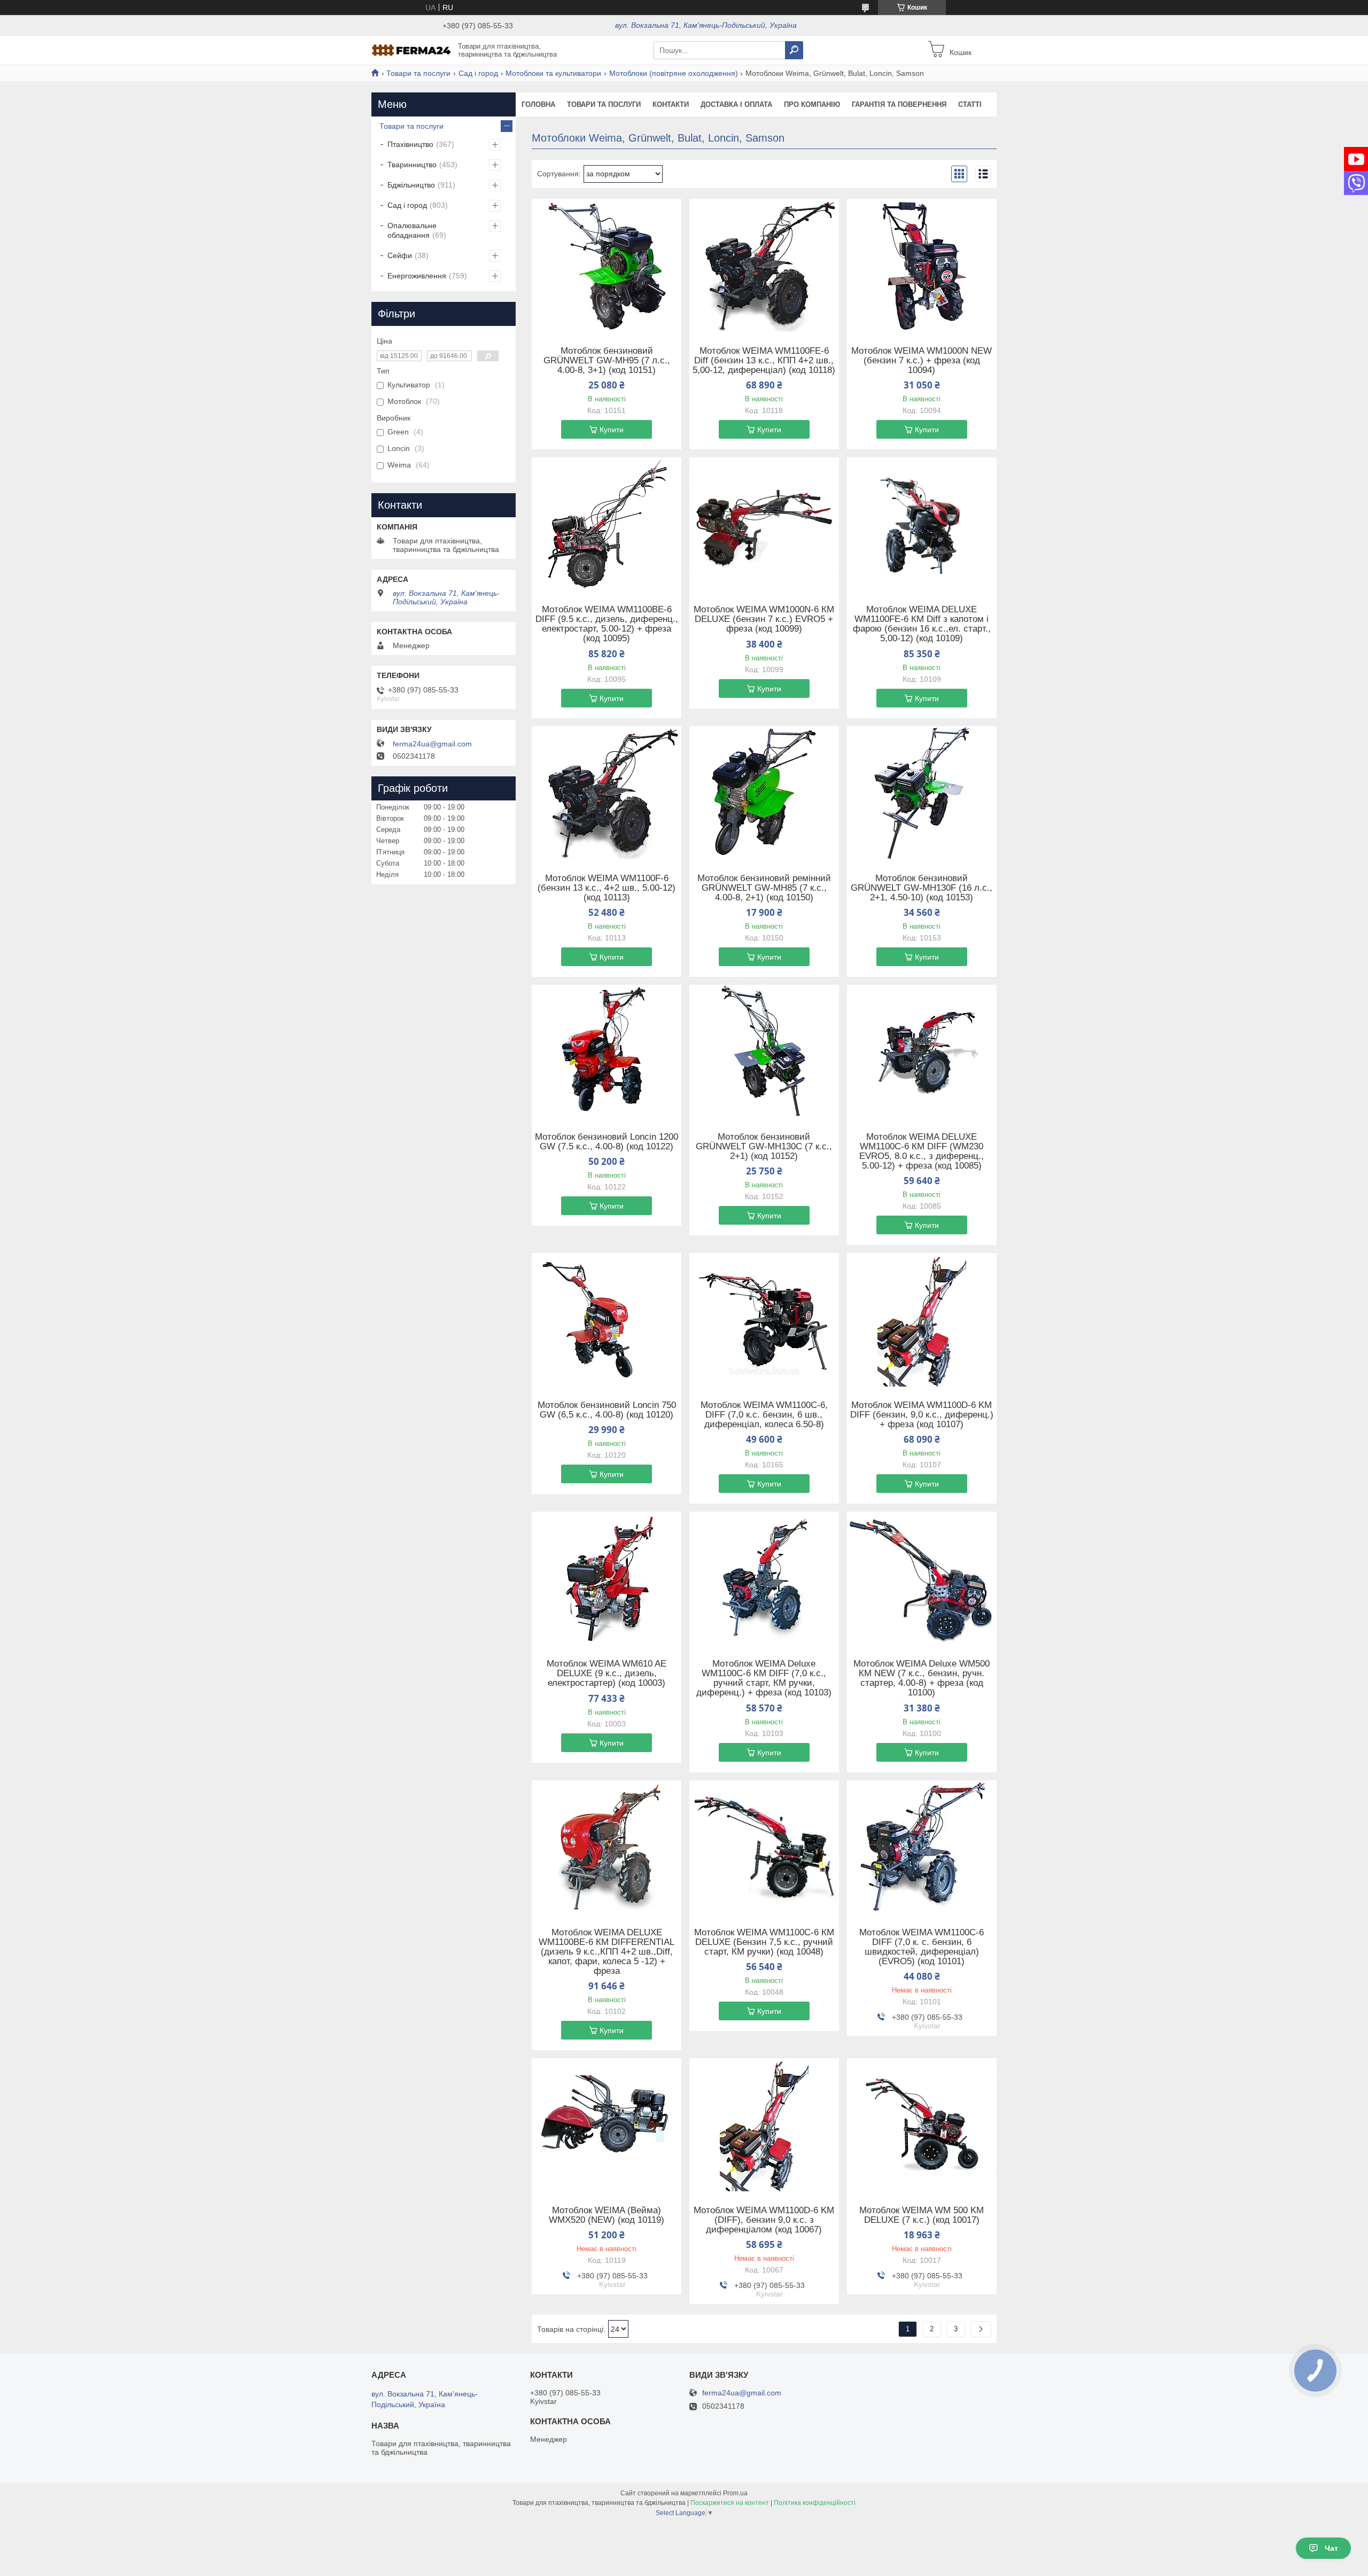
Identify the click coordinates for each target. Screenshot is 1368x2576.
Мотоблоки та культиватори (553, 73)
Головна (538, 104)
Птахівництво (410, 144)
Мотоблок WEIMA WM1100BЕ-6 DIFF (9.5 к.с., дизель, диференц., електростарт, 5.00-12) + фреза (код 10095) (607, 624)
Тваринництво (412, 165)
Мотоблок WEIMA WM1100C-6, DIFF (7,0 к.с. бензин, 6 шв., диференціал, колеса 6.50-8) (764, 1415)
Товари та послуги (418, 73)
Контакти (671, 104)
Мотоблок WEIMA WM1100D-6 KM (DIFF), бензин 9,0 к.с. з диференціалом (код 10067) (764, 2220)
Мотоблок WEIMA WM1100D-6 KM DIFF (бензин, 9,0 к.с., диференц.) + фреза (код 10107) (922, 1415)
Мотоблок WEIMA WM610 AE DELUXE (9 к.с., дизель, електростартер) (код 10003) (607, 1674)
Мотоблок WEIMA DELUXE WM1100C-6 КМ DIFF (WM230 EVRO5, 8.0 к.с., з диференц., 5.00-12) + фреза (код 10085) (922, 1151)
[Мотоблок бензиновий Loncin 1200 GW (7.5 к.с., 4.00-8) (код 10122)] (607, 1052)
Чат (1331, 2548)
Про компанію (812, 104)
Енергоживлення (417, 276)
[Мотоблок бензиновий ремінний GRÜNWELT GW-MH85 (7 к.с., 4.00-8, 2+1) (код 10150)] (764, 793)
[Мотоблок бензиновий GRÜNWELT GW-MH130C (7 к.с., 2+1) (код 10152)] (764, 1052)
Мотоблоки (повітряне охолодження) (674, 73)
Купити (612, 430)
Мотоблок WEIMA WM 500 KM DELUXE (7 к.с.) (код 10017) (922, 2215)
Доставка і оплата (736, 104)
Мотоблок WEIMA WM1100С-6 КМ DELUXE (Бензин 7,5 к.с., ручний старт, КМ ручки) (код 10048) (764, 1942)
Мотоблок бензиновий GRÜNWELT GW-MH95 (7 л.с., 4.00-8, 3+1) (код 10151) (607, 361)
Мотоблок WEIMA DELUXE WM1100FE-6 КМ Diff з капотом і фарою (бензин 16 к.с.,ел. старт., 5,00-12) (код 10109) (922, 624)
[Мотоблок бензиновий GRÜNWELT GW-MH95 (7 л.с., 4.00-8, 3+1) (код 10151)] (607, 266)
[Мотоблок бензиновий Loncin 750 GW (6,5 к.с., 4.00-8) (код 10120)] (607, 1320)
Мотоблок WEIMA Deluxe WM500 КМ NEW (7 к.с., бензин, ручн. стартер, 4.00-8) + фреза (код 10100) (922, 1678)
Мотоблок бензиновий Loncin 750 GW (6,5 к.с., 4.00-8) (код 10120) (607, 1410)
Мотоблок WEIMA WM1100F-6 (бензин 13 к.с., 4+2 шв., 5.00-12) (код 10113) (607, 888)
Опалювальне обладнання (412, 230)
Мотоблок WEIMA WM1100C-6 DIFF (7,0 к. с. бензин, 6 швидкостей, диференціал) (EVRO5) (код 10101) (922, 1947)
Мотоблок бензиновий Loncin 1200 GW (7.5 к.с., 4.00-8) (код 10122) (607, 1142)
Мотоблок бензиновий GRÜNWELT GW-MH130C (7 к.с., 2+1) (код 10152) (764, 1147)
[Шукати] (794, 50)
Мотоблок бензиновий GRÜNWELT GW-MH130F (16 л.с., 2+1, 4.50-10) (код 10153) (922, 888)
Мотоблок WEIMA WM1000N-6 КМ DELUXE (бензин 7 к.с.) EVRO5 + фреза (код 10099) (764, 619)
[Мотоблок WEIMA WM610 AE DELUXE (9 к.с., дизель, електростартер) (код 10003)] (607, 1578)
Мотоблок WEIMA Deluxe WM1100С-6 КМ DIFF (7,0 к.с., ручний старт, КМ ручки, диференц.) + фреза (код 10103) (764, 1678)
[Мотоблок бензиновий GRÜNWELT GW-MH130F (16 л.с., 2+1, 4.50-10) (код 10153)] (922, 793)
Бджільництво (411, 185)
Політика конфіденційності (815, 2503)
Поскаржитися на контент (730, 2503)
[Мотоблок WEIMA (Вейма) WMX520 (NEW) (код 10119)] (607, 2125)
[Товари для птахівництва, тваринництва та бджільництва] (411, 50)
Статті (970, 104)
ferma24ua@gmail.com (432, 744)
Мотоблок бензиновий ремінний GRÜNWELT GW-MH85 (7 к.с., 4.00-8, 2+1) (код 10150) (764, 888)
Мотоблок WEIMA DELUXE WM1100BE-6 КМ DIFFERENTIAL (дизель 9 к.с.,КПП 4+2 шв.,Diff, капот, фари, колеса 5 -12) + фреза (607, 1952)
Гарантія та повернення (899, 104)
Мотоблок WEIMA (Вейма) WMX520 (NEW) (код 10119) (607, 2215)
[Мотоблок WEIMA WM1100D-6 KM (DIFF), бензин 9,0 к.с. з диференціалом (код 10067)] (764, 2125)
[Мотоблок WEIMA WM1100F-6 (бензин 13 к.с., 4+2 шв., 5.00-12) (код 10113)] (607, 793)
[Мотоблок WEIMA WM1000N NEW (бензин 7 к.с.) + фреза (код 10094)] (922, 266)
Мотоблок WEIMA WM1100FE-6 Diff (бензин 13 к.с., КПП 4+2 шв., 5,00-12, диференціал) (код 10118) (764, 361)
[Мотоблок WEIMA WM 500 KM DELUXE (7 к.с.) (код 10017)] (922, 2125)
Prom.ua (735, 2493)
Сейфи (400, 255)
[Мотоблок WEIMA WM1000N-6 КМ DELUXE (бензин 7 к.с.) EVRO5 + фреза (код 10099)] (764, 524)
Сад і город (478, 73)
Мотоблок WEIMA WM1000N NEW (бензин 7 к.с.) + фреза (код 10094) (922, 361)
